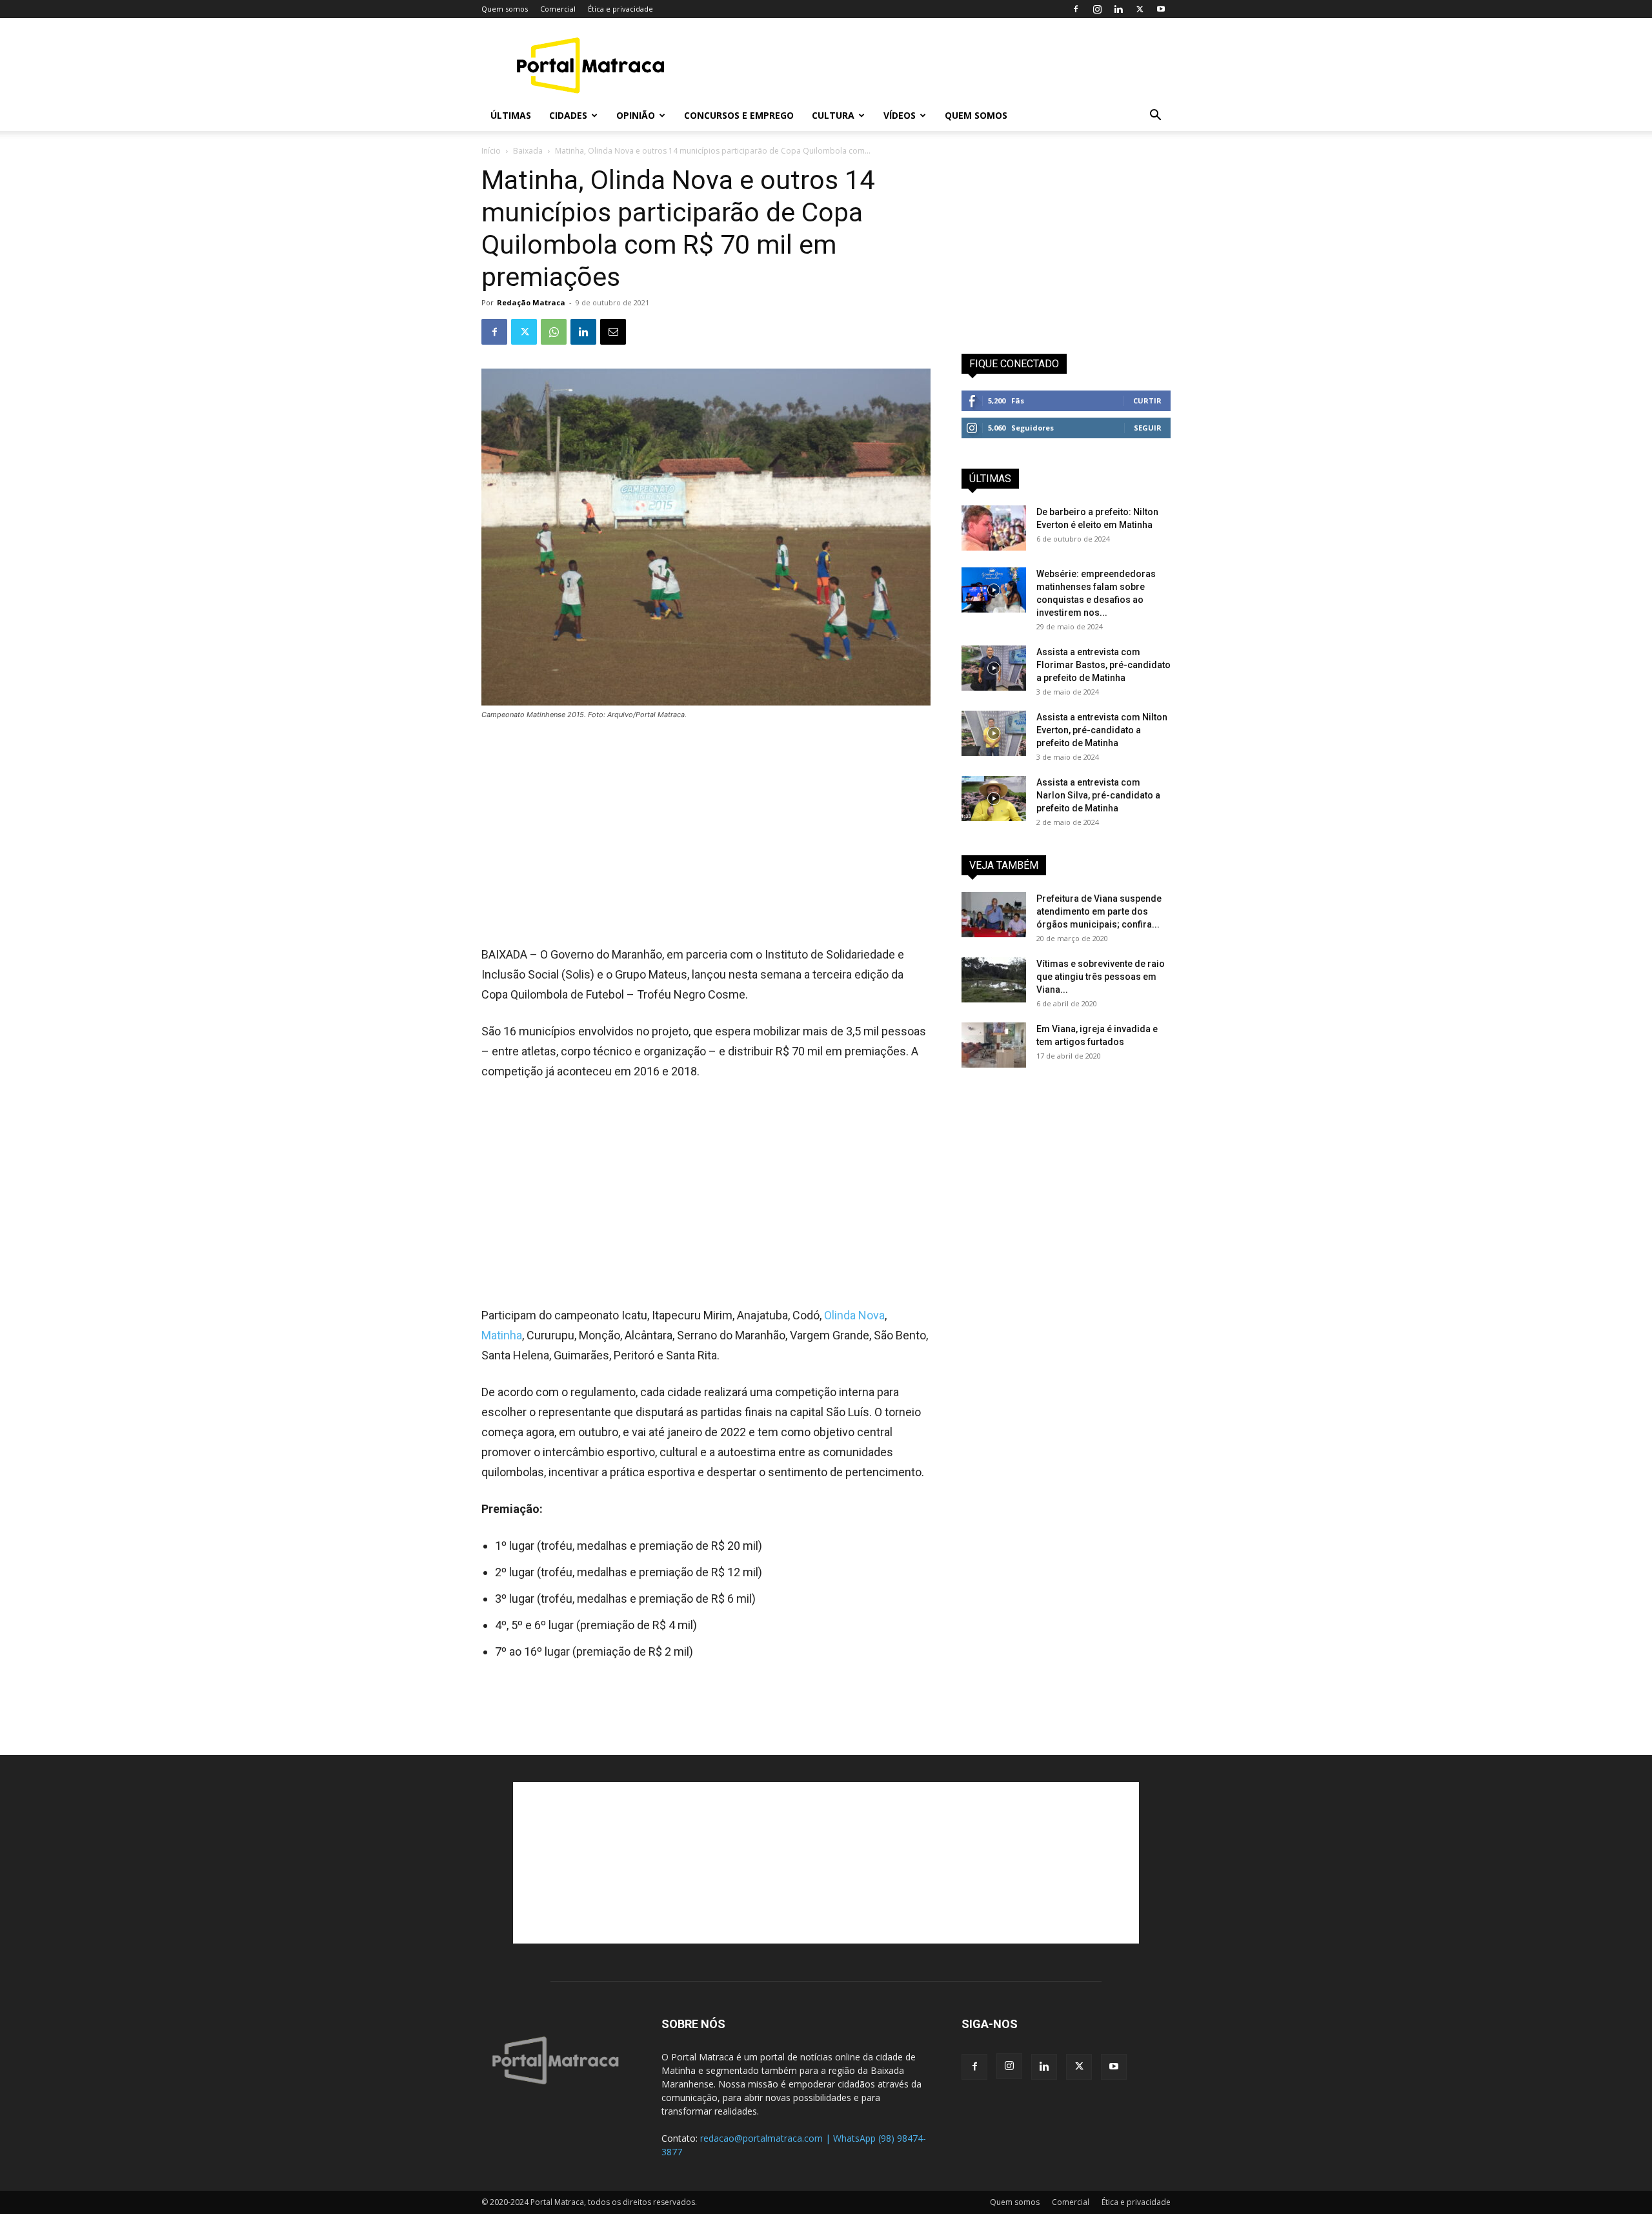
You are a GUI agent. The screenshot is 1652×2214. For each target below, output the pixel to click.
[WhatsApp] (554, 332)
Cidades (568, 115)
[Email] (613, 332)
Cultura (833, 115)
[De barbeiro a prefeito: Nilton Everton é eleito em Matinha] (994, 528)
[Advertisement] (936, 65)
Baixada (528, 151)
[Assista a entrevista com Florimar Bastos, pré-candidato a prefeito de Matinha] (994, 668)
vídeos (900, 115)
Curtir (1147, 401)
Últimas (511, 115)
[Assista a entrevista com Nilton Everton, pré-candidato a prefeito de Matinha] (994, 733)
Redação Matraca (531, 302)
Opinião (636, 115)
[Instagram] (1097, 9)
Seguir (1148, 428)
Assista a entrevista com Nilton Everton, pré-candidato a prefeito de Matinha (1102, 730)
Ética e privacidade (620, 9)
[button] (1155, 117)
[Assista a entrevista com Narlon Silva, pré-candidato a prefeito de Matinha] (994, 798)
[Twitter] (1140, 9)
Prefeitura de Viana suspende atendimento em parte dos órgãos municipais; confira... (1099, 911)
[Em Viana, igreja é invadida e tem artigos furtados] (994, 1045)
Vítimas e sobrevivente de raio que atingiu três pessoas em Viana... (1101, 977)
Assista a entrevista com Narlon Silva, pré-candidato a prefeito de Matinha (1098, 795)
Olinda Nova (854, 1315)
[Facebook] (1076, 9)
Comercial (558, 9)
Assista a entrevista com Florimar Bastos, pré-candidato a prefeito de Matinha (1103, 665)
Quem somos (505, 9)
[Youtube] (1161, 9)
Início (491, 151)
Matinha (502, 1335)
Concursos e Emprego (739, 115)
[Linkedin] (1118, 9)
